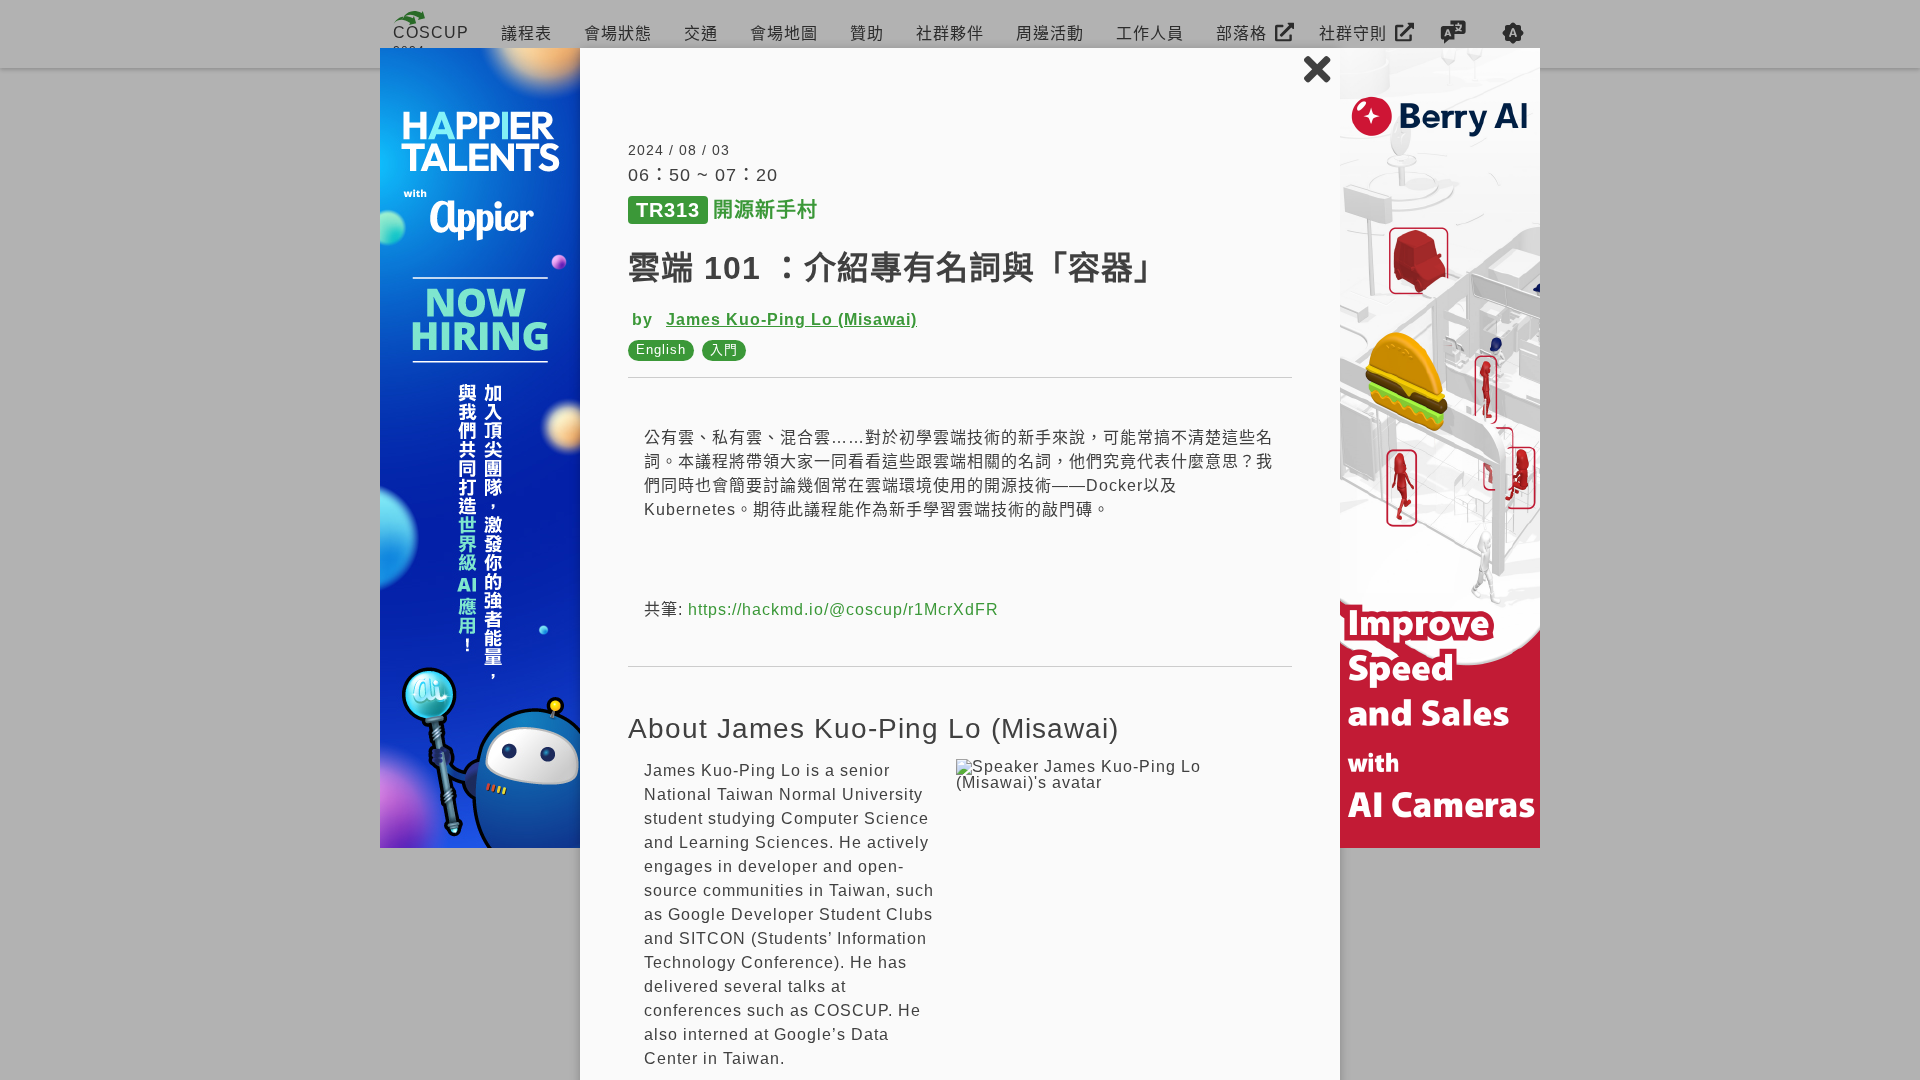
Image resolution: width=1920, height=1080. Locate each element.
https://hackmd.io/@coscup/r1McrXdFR (843, 609)
